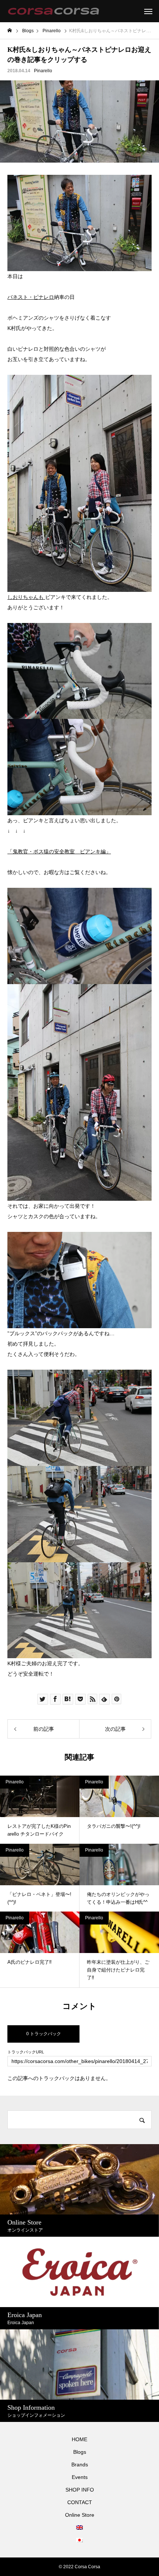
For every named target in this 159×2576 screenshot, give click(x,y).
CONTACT (80, 2502)
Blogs (80, 2452)
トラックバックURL (26, 2052)
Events (80, 2477)
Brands (80, 2465)
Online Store (80, 2515)
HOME (79, 2439)
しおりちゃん (23, 597)
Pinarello (43, 71)
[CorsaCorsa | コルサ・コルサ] (53, 11)
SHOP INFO (80, 2490)
